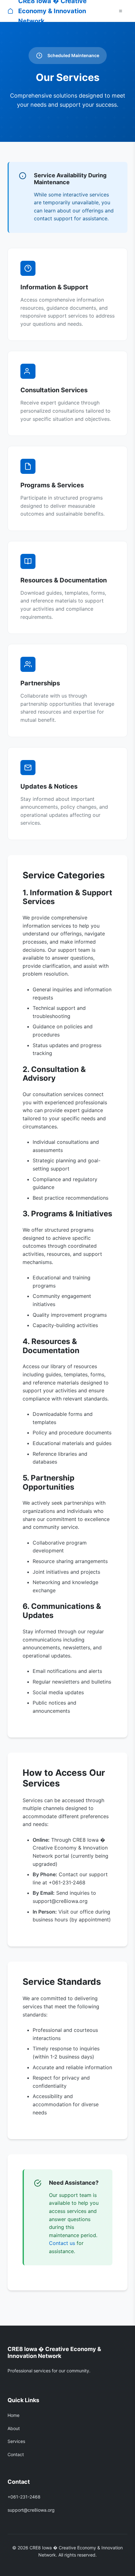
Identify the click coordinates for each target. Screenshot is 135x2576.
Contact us (62, 2243)
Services (16, 2441)
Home (13, 2415)
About (14, 2428)
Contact (16, 2454)
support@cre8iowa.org (31, 2510)
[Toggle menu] (121, 11)
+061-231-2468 (24, 2497)
